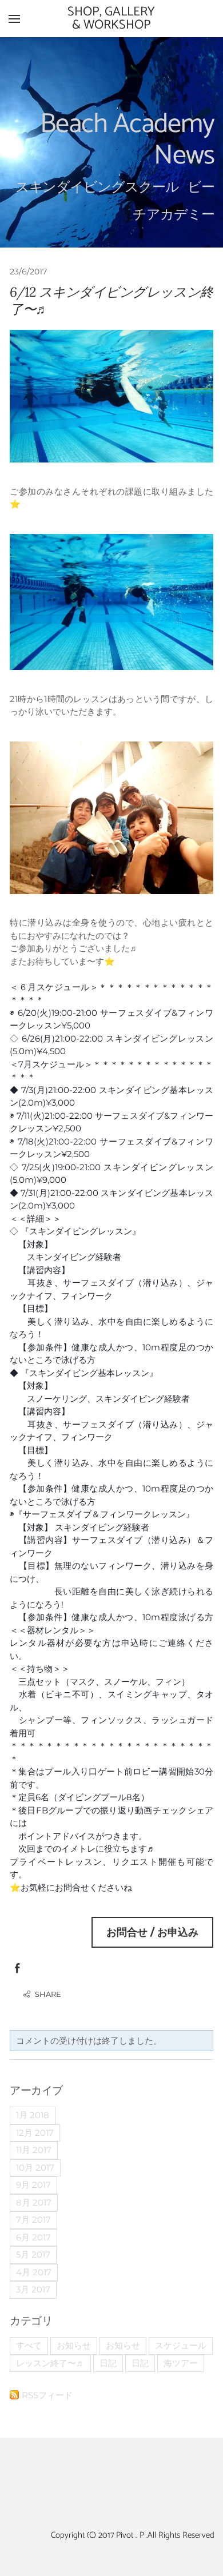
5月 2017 (33, 2254)
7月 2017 (33, 2220)
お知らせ (74, 2345)
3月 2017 (33, 2289)
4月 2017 (34, 2272)
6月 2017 (33, 2237)
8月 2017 (34, 2202)
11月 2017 (34, 2150)
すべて (29, 2345)
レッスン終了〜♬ (50, 2363)
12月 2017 (35, 2133)
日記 (108, 2363)
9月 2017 (33, 2185)
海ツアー (181, 2363)
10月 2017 (35, 2168)
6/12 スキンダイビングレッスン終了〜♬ (111, 300)
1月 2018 (33, 2115)
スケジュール (181, 2345)
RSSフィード (47, 2395)
